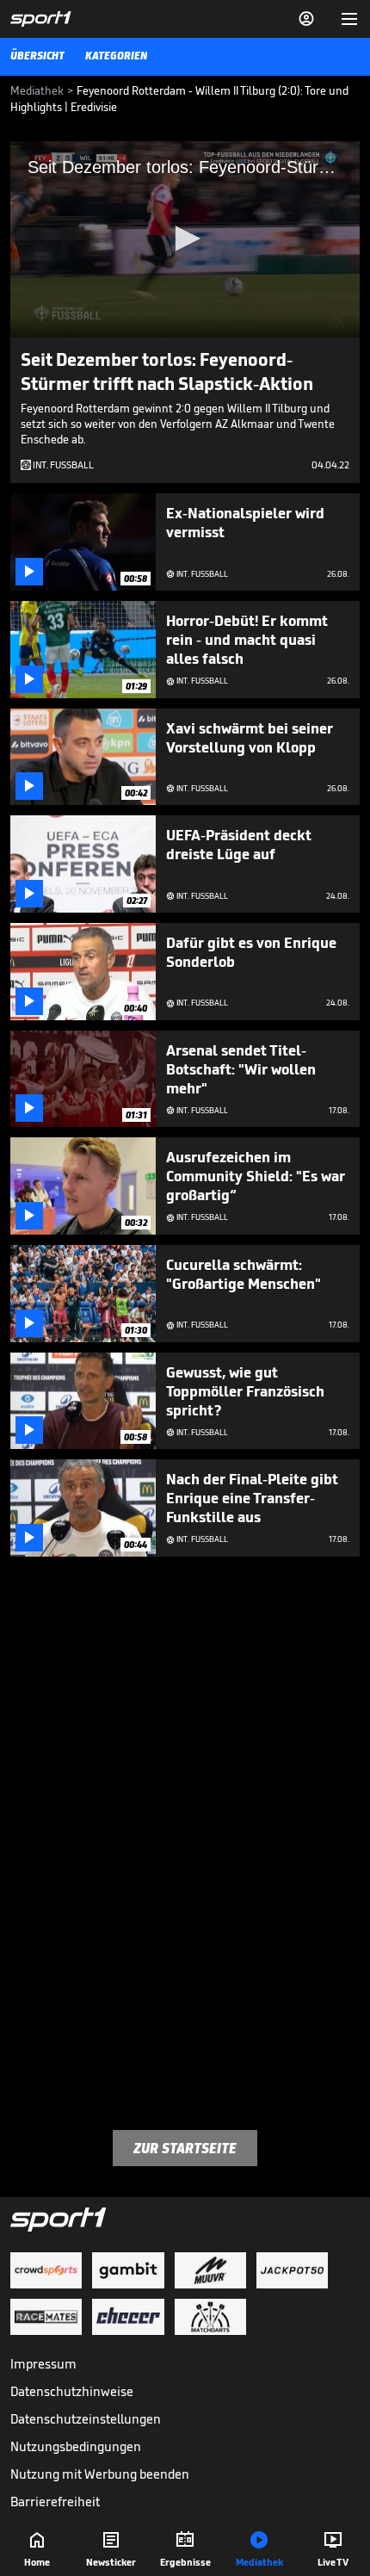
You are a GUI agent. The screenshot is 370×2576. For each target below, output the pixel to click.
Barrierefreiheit (55, 2502)
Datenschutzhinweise (72, 2391)
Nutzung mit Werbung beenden (100, 2474)
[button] (185, 238)
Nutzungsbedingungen (76, 2446)
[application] (185, 239)
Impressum (43, 2364)
